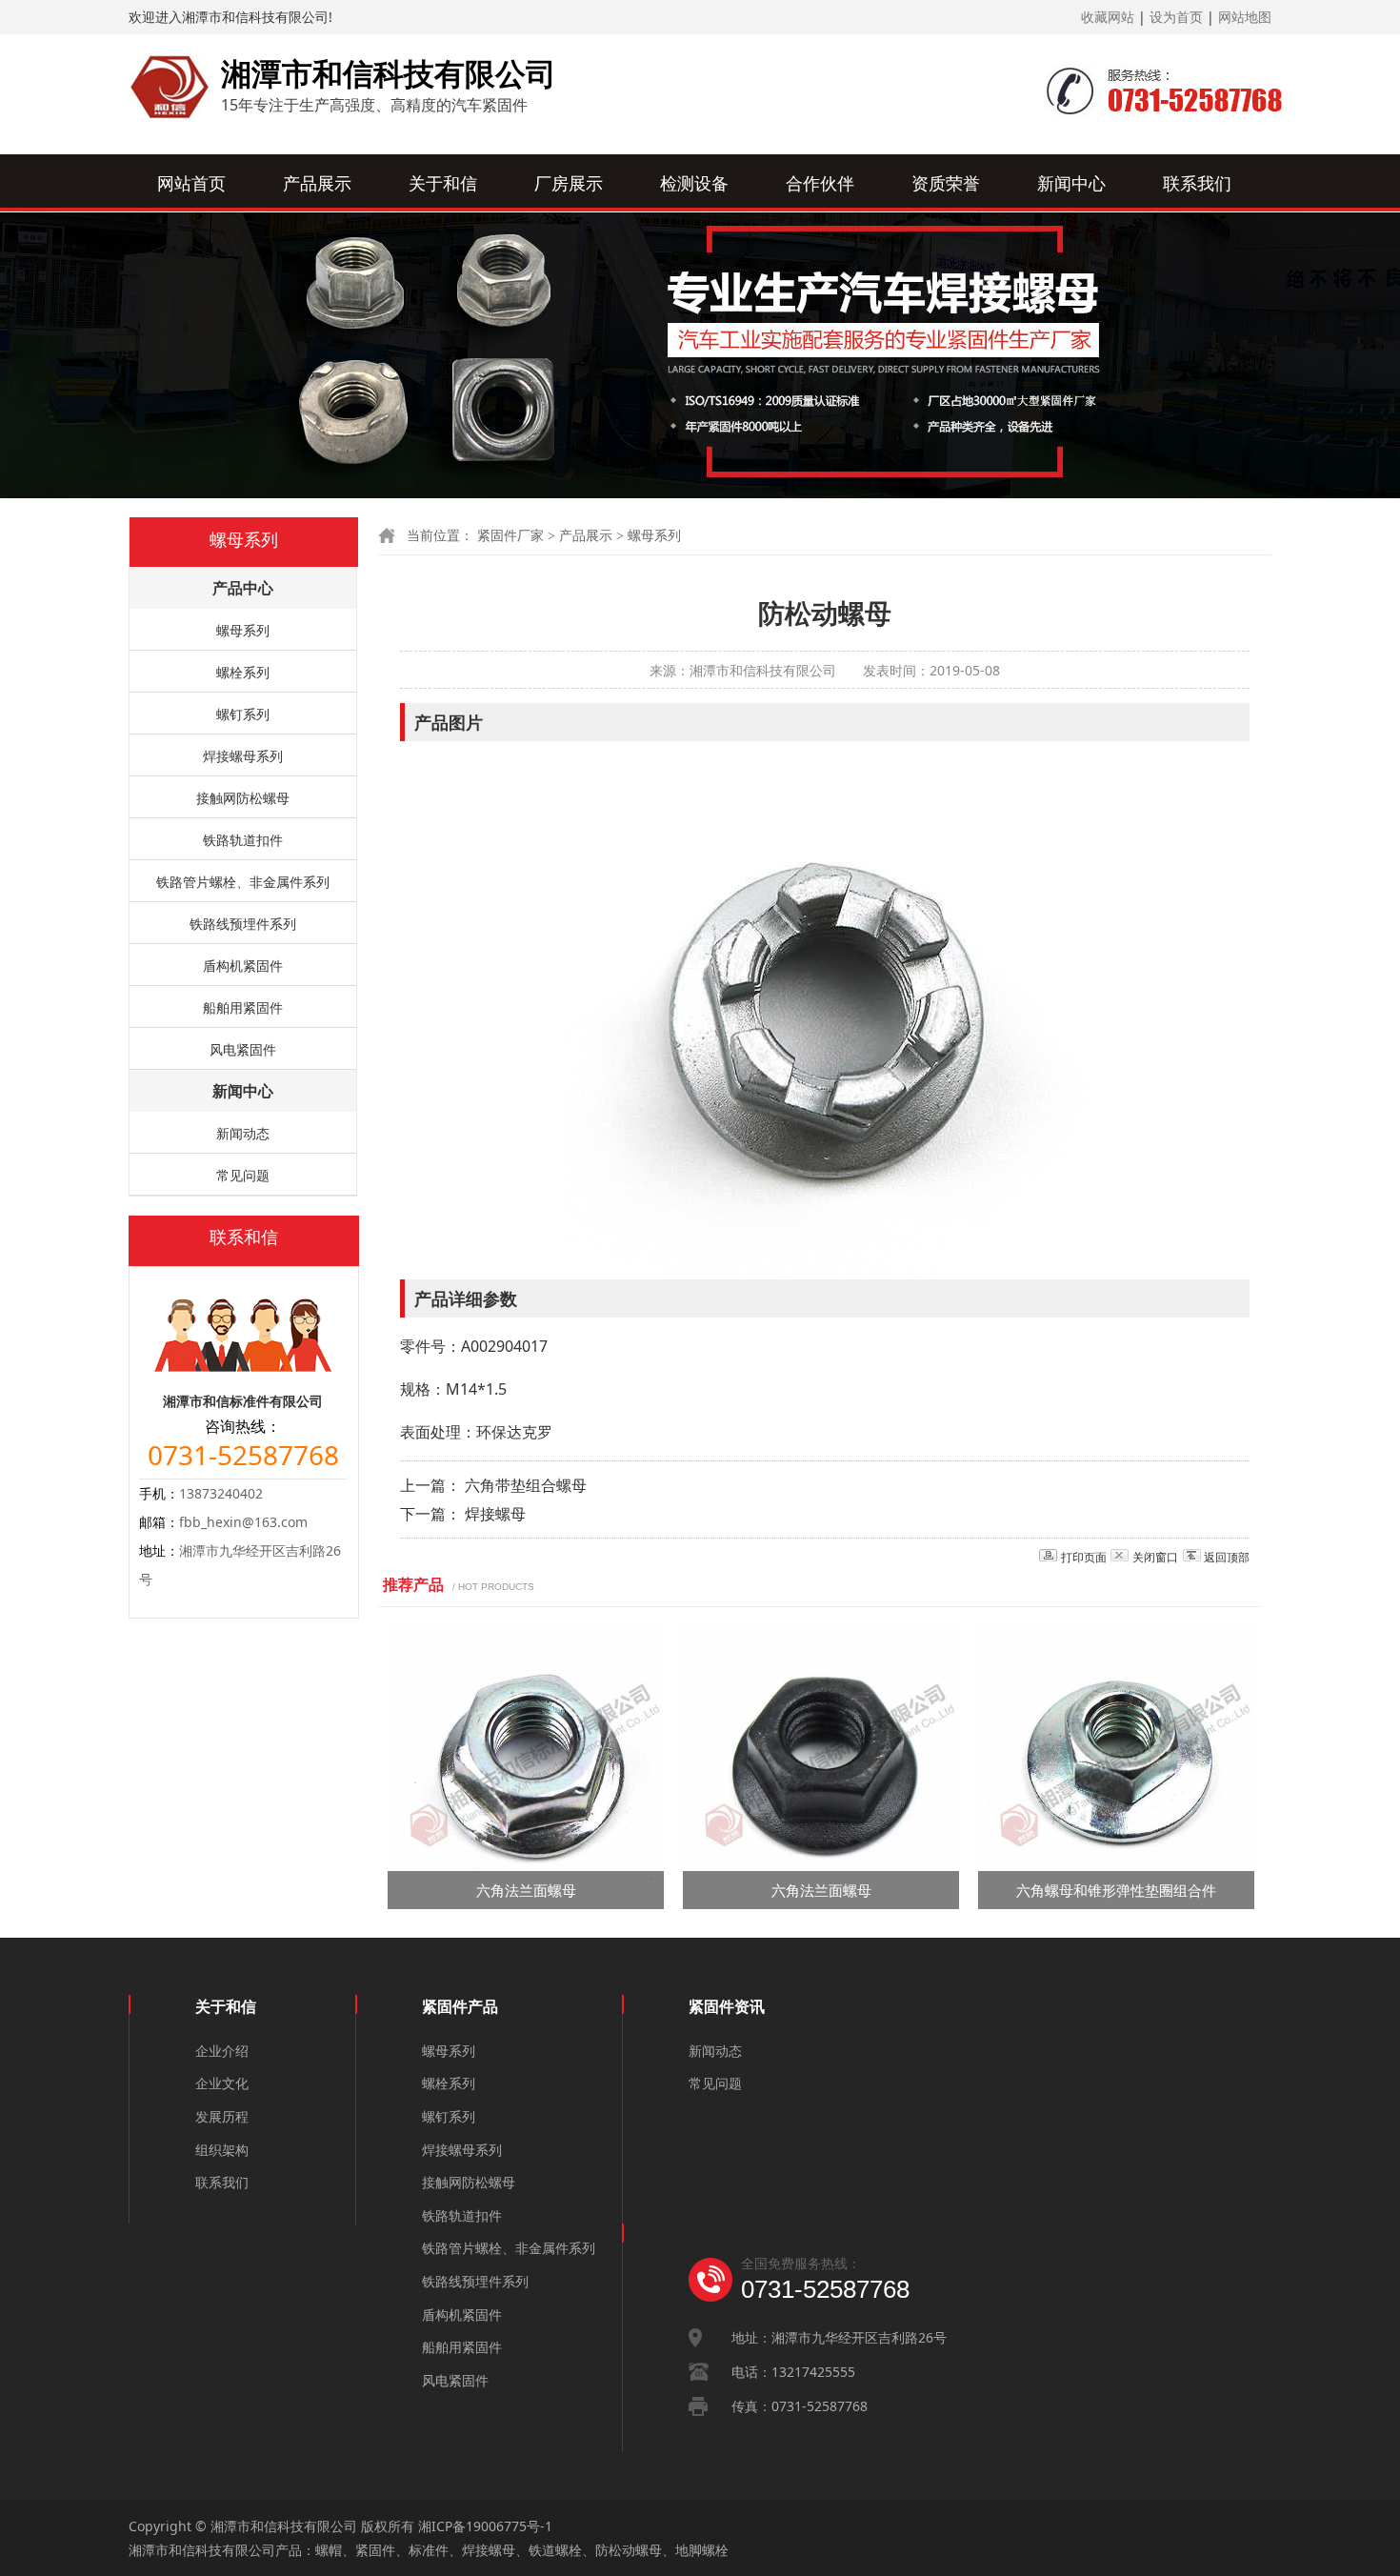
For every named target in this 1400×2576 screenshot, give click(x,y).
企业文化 (222, 2083)
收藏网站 (1108, 17)
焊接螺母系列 (243, 756)
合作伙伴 (820, 183)
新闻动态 (243, 1133)
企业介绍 (222, 2051)
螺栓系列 (243, 672)
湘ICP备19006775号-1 (485, 2526)
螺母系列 (654, 536)
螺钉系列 (243, 714)
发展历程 (222, 2116)
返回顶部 (1227, 1557)
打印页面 (1084, 1557)
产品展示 (317, 183)
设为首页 (1176, 17)
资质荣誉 (946, 183)
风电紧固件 (243, 1049)
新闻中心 (1071, 183)
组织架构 (222, 2150)
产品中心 (243, 588)
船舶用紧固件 (243, 1007)
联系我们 (1197, 183)
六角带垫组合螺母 (526, 1485)
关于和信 (443, 183)
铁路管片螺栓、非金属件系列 (243, 882)
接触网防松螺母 (243, 798)
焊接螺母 (495, 1514)
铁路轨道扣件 (243, 840)
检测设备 (694, 183)
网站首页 (191, 183)
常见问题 (243, 1175)
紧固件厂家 (510, 536)
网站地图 (1245, 17)
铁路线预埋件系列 (243, 924)
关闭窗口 (1155, 1557)
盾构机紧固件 (243, 966)
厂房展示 (569, 183)
